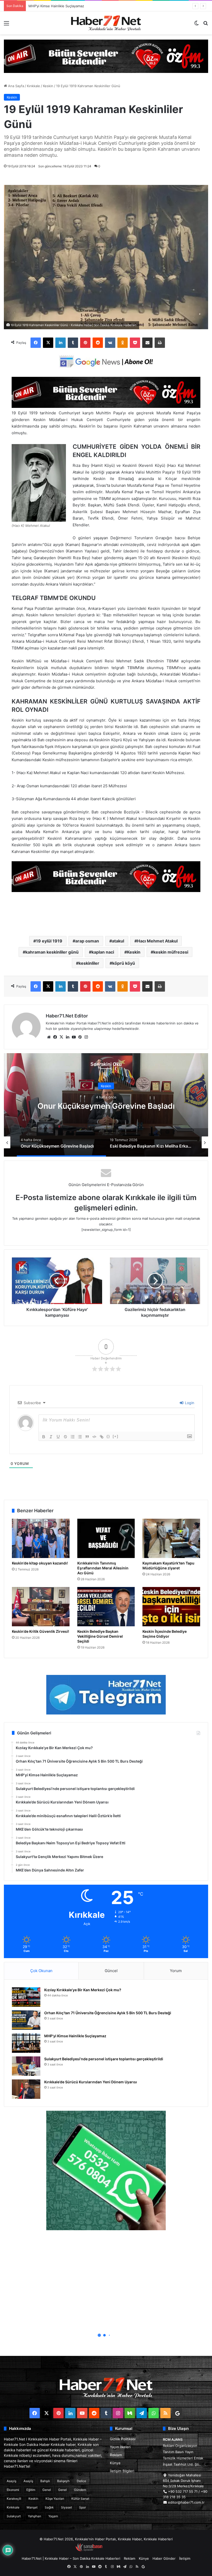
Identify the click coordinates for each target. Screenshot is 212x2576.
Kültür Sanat (80, 2499)
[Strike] (65, 1437)
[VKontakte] (110, 343)
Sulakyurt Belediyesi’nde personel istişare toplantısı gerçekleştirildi (82, 6)
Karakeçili (14, 2499)
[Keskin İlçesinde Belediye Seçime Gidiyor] (171, 1607)
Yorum (176, 1971)
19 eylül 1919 (49, 941)
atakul (118, 941)
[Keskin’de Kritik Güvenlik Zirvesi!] (41, 1607)
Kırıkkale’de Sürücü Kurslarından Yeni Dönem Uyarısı (91, 2082)
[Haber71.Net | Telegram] (106, 1695)
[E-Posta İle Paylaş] (147, 343)
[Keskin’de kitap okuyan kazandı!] (41, 1538)
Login (189, 1403)
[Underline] (58, 1437)
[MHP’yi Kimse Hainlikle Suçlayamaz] (26, 2043)
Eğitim (31, 2490)
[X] (48, 343)
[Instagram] (86, 1037)
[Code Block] (94, 1437)
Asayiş (12, 2481)
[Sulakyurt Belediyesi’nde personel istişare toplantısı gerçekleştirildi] (26, 2066)
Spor (82, 2507)
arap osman (87, 941)
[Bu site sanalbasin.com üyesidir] (89, 2550)
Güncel (111, 1971)
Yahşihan (35, 2516)
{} (108, 1436)
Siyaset (66, 2507)
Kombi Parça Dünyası (120, 2550)
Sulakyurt (14, 2516)
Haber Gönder (164, 2558)
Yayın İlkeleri (120, 2447)
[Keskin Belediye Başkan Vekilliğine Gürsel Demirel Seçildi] (106, 1607)
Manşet (32, 2507)
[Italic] (51, 1437)
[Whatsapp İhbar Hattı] (106, 2170)
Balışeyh (63, 2481)
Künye (115, 2463)
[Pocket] (135, 343)
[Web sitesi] (49, 1037)
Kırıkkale (33, 86)
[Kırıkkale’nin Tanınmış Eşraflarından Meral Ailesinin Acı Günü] (106, 1538)
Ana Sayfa (16, 86)
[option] (106, 1105)
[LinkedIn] (60, 343)
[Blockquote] (87, 1437)
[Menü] (6, 25)
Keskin (48, 86)
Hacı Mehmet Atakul (157, 941)
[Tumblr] (73, 343)
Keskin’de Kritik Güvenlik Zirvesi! (40, 1631)
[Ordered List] (73, 1437)
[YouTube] (74, 1037)
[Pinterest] (85, 343)
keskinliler (89, 963)
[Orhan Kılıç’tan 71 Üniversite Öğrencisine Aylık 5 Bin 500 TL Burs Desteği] (26, 2020)
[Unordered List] (80, 1437)
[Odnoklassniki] (123, 343)
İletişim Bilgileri (122, 2471)
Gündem (80, 2490)
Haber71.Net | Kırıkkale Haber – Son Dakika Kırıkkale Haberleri (71, 2558)
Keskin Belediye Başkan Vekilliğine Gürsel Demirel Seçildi (100, 1636)
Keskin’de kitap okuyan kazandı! (40, 1563)
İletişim (185, 2558)
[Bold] (44, 1437)
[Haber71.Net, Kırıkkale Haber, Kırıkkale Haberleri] (106, 23)
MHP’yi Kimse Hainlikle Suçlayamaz (75, 2036)
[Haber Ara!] (206, 25)
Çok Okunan (41, 1971)
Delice (81, 2481)
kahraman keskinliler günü (52, 952)
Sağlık (49, 2507)
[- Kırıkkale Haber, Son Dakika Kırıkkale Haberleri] (106, 56)
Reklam (116, 2455)
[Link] (102, 1437)
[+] (116, 1436)
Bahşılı (45, 2481)
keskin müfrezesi (171, 952)
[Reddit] (98, 343)
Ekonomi (13, 2490)
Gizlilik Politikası (123, 2439)
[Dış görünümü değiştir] (196, 25)
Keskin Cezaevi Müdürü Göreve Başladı (106, 1106)
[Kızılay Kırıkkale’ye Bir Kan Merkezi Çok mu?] (26, 1997)
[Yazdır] (160, 343)
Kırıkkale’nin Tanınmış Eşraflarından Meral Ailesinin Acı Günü (103, 1568)
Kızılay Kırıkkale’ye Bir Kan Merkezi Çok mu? (83, 1990)
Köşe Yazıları (55, 2499)
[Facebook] (36, 343)
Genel (47, 2490)
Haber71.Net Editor (67, 1016)
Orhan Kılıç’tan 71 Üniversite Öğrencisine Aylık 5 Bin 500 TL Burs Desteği (108, 2013)
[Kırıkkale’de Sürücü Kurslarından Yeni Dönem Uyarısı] (26, 2089)
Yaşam (53, 2516)
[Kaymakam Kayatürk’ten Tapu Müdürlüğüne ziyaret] (171, 1538)
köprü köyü (124, 963)
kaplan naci (103, 952)
